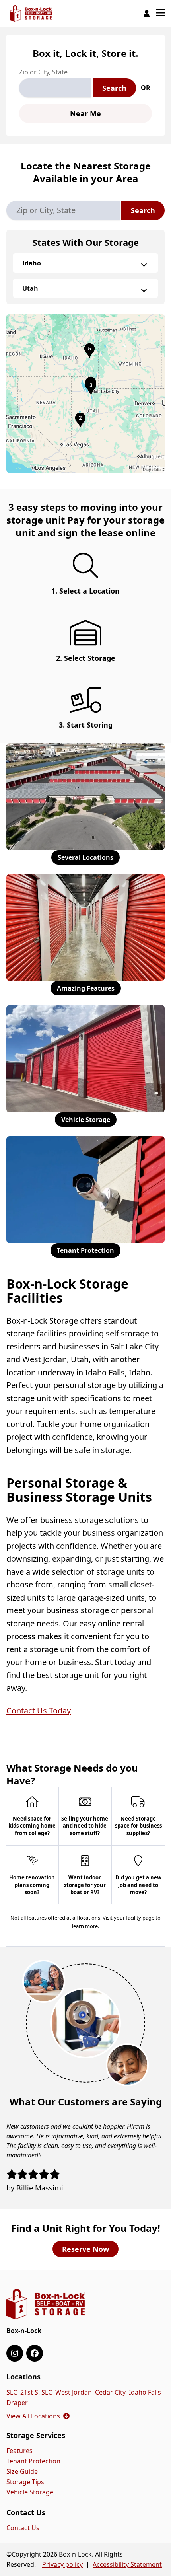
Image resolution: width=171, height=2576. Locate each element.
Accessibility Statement (127, 2564)
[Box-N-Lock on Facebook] (35, 2353)
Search (114, 88)
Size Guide (22, 2471)
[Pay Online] (147, 14)
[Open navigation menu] (160, 14)
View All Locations (38, 2416)
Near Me (85, 113)
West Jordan (74, 2392)
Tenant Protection (85, 1250)
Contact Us (23, 2528)
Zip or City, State (43, 72)
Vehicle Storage (86, 1120)
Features (19, 2451)
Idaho (32, 263)
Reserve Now (85, 2249)
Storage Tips (25, 2482)
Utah (30, 288)
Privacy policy (62, 2564)
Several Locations (85, 857)
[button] (85, 393)
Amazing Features (86, 988)
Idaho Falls (145, 2392)
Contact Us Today (39, 1711)
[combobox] (55, 88)
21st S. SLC (36, 2392)
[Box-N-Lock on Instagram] (15, 2353)
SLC (12, 2392)
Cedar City (110, 2392)
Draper (17, 2403)
